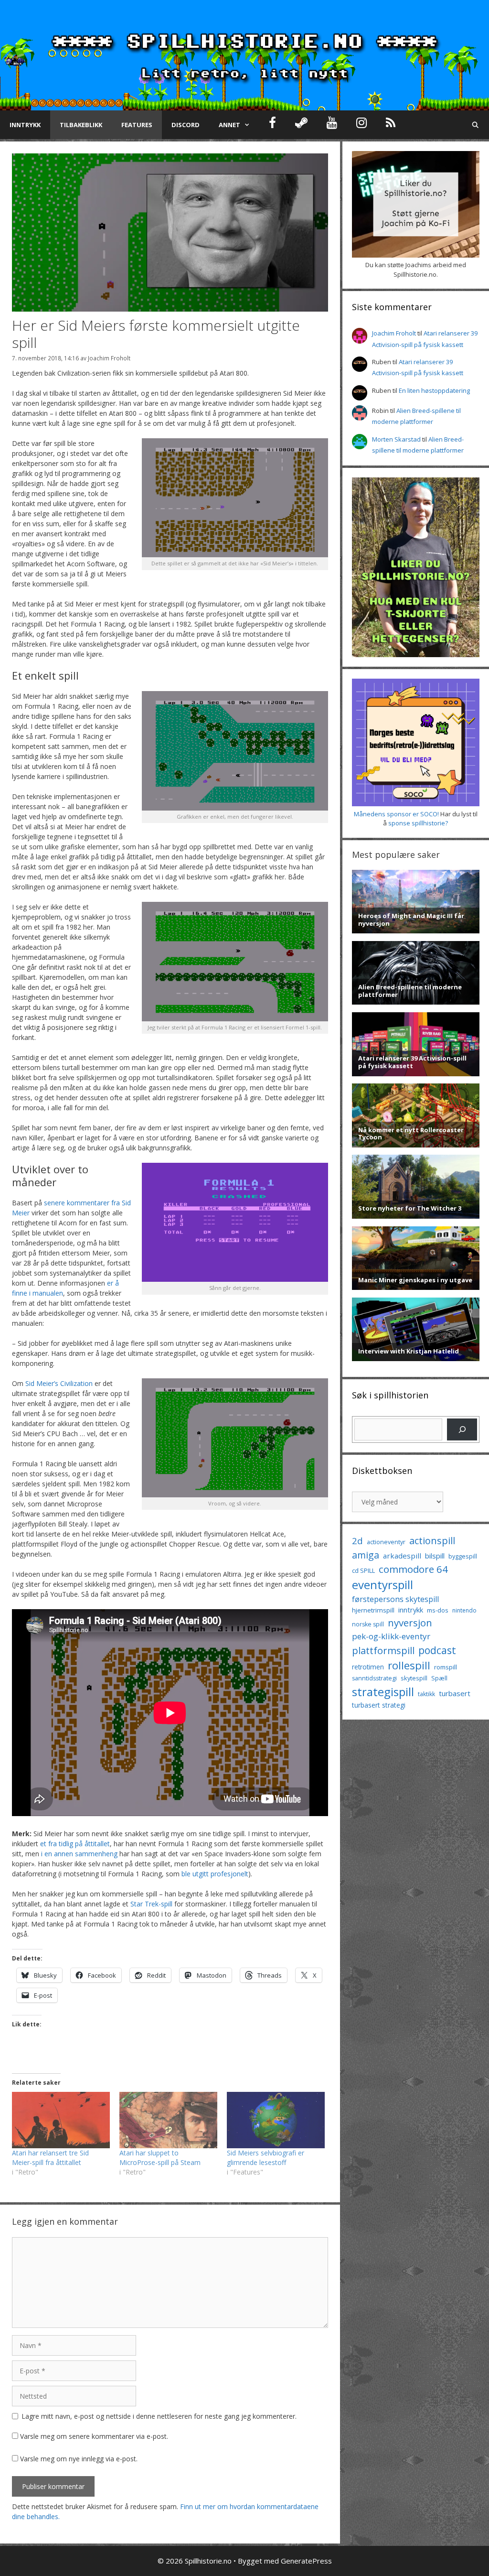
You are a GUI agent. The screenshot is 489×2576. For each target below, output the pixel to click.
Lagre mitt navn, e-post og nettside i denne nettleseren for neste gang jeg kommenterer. (159, 2416)
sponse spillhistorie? (418, 823)
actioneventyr (386, 1542)
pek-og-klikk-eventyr (391, 1636)
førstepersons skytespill (395, 1599)
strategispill (383, 1692)
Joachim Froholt (109, 358)
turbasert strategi (379, 1705)
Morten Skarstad (396, 439)
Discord (186, 125)
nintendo (464, 1610)
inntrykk (411, 1610)
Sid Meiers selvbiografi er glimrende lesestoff (266, 2158)
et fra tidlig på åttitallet (75, 1844)
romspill (446, 1667)
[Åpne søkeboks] (475, 125)
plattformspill (383, 1650)
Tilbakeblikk (81, 125)
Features (137, 125)
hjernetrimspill (373, 1610)
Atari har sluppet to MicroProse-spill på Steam (160, 2158)
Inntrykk (25, 125)
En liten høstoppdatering (434, 390)
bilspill (435, 1556)
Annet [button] (229, 125)
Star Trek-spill (151, 1904)
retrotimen (368, 1667)
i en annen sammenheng (79, 1854)
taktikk (426, 1694)
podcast (437, 1650)
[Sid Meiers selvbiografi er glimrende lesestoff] (276, 2120)
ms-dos (438, 1610)
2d (357, 1541)
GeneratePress (306, 2561)
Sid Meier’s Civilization (59, 1383)
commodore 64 (413, 1569)
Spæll (439, 1678)
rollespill (409, 1665)
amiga (366, 1555)
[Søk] (462, 1429)
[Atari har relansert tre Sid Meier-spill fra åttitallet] (61, 2120)
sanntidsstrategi (374, 1678)
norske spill (368, 1624)
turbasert (455, 1693)
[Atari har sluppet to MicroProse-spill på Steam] (168, 2120)
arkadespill (402, 1556)
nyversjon (410, 1623)
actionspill (432, 1541)
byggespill (463, 1556)
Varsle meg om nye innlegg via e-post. (79, 2459)
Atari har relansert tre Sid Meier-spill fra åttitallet (50, 2158)
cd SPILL (363, 1570)
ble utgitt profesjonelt (215, 1874)
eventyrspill (383, 1585)
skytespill (414, 1678)
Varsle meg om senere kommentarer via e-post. (94, 2436)
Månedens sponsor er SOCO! (396, 814)
